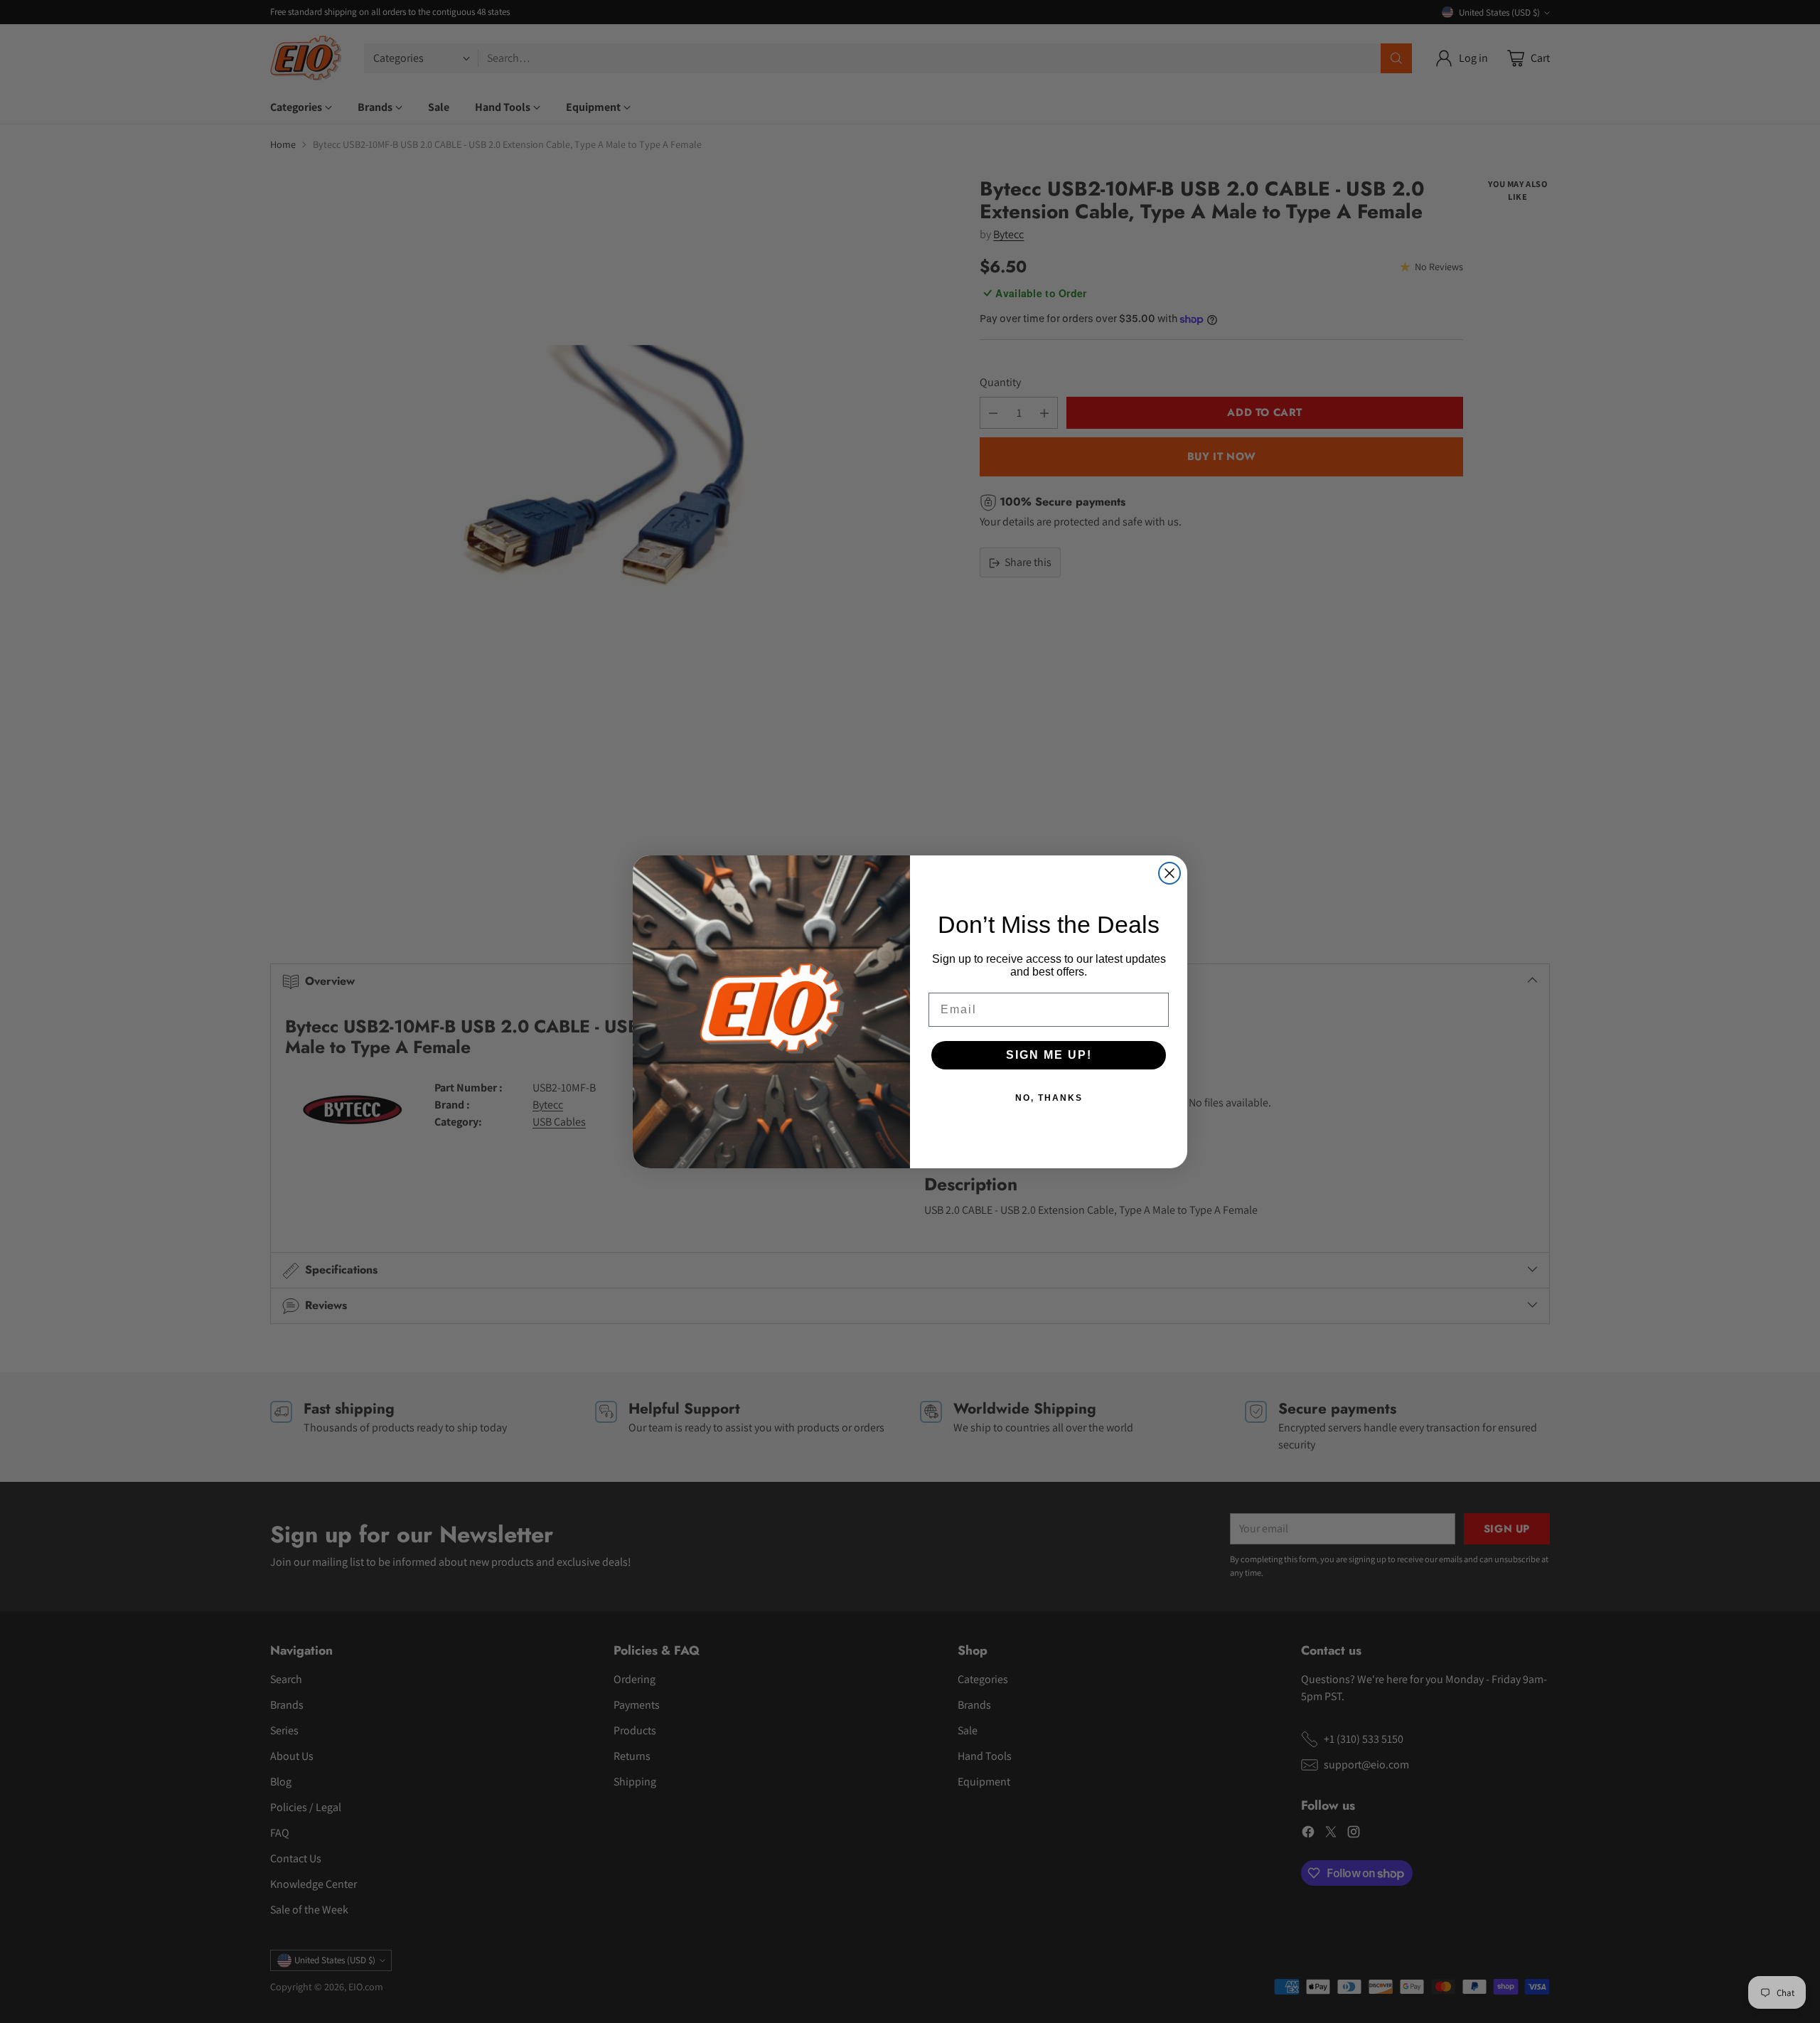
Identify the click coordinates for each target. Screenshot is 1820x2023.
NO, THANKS (1049, 1098)
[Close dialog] (1169, 873)
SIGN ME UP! (1049, 1055)
